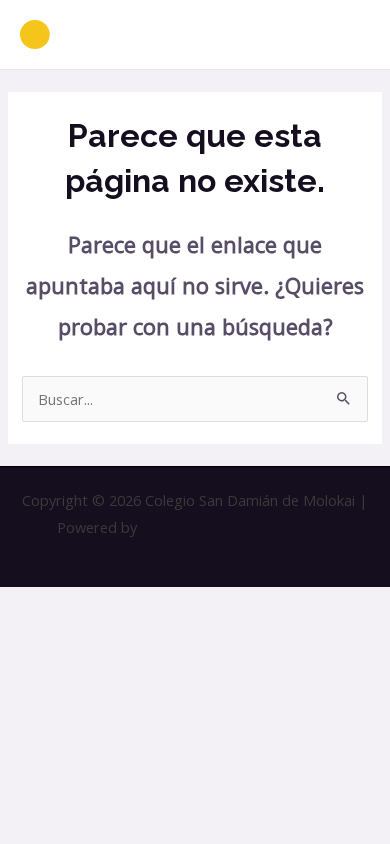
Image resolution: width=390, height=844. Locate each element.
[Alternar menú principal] (349, 35)
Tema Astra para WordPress (237, 527)
